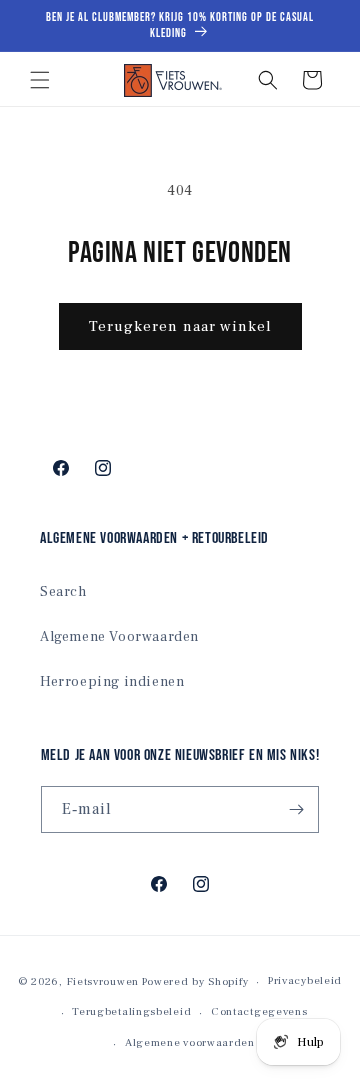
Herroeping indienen (112, 682)
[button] (40, 80)
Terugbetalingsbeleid (131, 1011)
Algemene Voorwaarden (119, 637)
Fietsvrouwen (103, 981)
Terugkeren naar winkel (180, 326)
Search (63, 592)
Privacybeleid (305, 980)
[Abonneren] (296, 809)
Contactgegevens (259, 1011)
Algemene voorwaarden (190, 1042)
